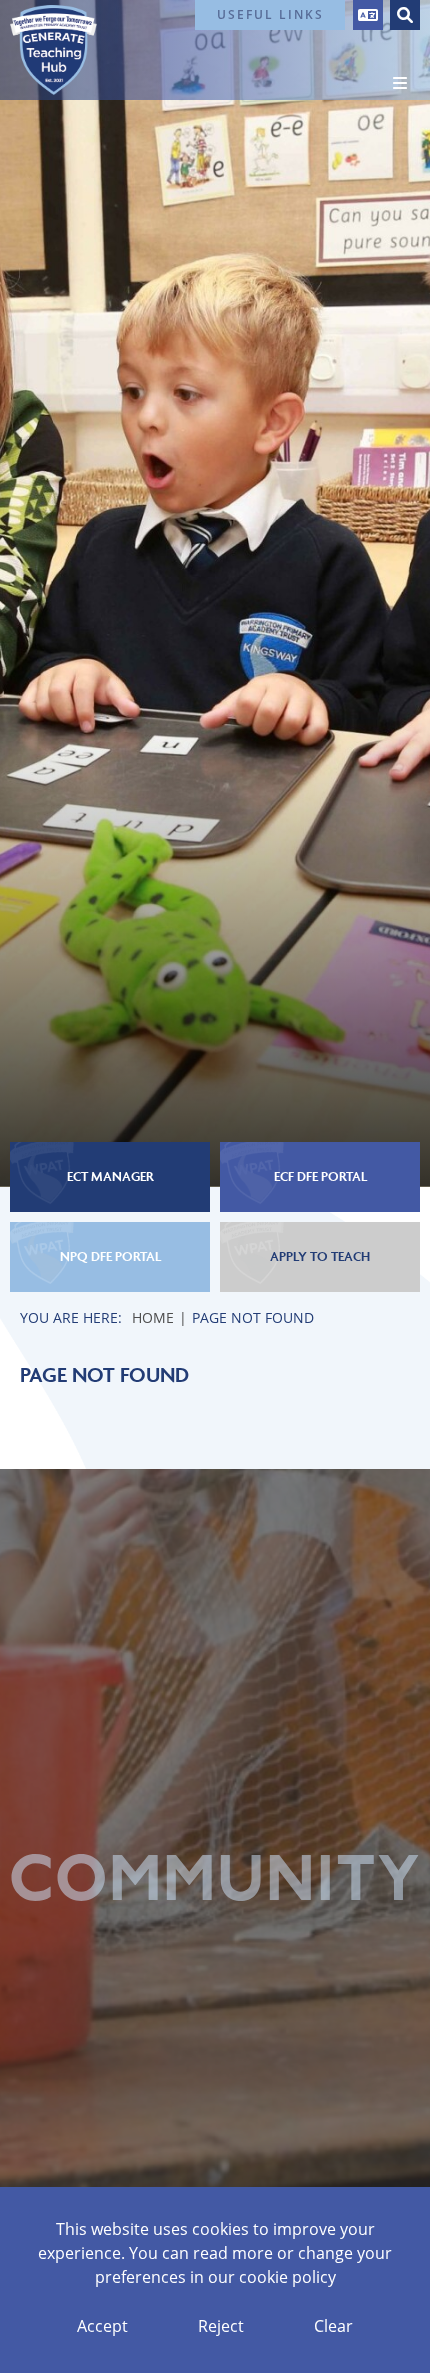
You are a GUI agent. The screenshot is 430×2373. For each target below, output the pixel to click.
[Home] (53, 50)
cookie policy (287, 2277)
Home (153, 1317)
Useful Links (270, 14)
